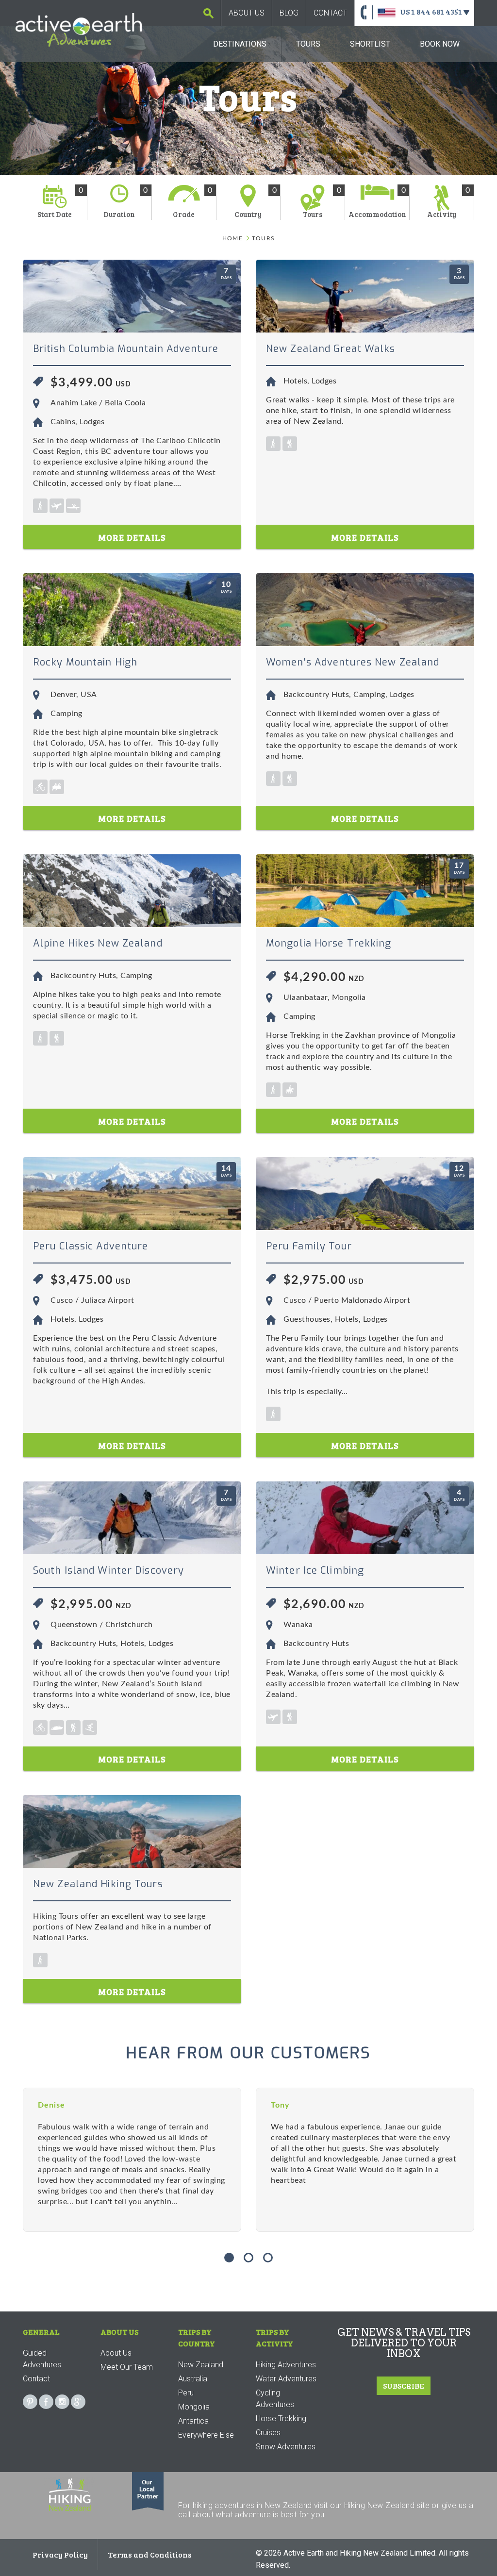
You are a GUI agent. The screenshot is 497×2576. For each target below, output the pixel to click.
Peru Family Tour (309, 1246)
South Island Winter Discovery (108, 1571)
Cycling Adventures (275, 2399)
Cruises (268, 2433)
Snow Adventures (286, 2447)
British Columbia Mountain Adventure (126, 349)
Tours (308, 44)
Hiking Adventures (286, 2365)
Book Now (440, 44)
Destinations (240, 44)
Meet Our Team (127, 2367)
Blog (289, 13)
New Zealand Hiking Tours (98, 1884)
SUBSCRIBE (404, 2385)
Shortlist (370, 44)
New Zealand (201, 2365)
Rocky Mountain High (85, 662)
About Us (247, 13)
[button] (229, 2258)
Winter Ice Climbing (315, 1571)
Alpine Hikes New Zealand (98, 943)
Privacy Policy (60, 2554)
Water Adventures (286, 2379)
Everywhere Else (206, 2435)
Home (232, 238)
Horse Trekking (281, 2418)
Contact (330, 13)
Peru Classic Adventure (91, 1246)
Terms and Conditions (150, 2554)
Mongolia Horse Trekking (329, 943)
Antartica (193, 2421)
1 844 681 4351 (437, 11)
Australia (193, 2379)
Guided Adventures (42, 2359)
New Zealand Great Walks (331, 349)
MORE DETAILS (132, 537)
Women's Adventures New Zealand (353, 662)
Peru (186, 2393)
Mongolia (194, 2407)
